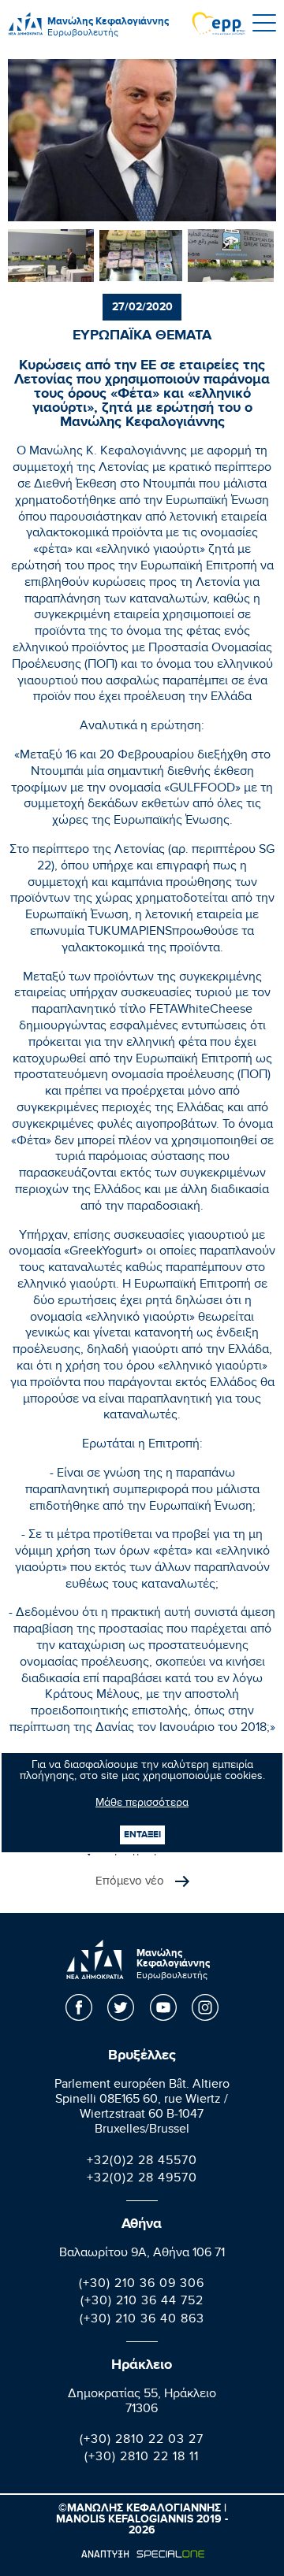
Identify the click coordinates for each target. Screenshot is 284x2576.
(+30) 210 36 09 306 (142, 2285)
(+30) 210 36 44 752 (142, 2302)
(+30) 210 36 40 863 (142, 2320)
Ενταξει (142, 1835)
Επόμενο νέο (131, 1882)
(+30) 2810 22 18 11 (142, 2458)
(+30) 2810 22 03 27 (142, 2441)
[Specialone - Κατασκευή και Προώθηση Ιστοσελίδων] (142, 2554)
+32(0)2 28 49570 (142, 2179)
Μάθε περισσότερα (142, 1804)
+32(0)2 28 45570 (142, 2162)
